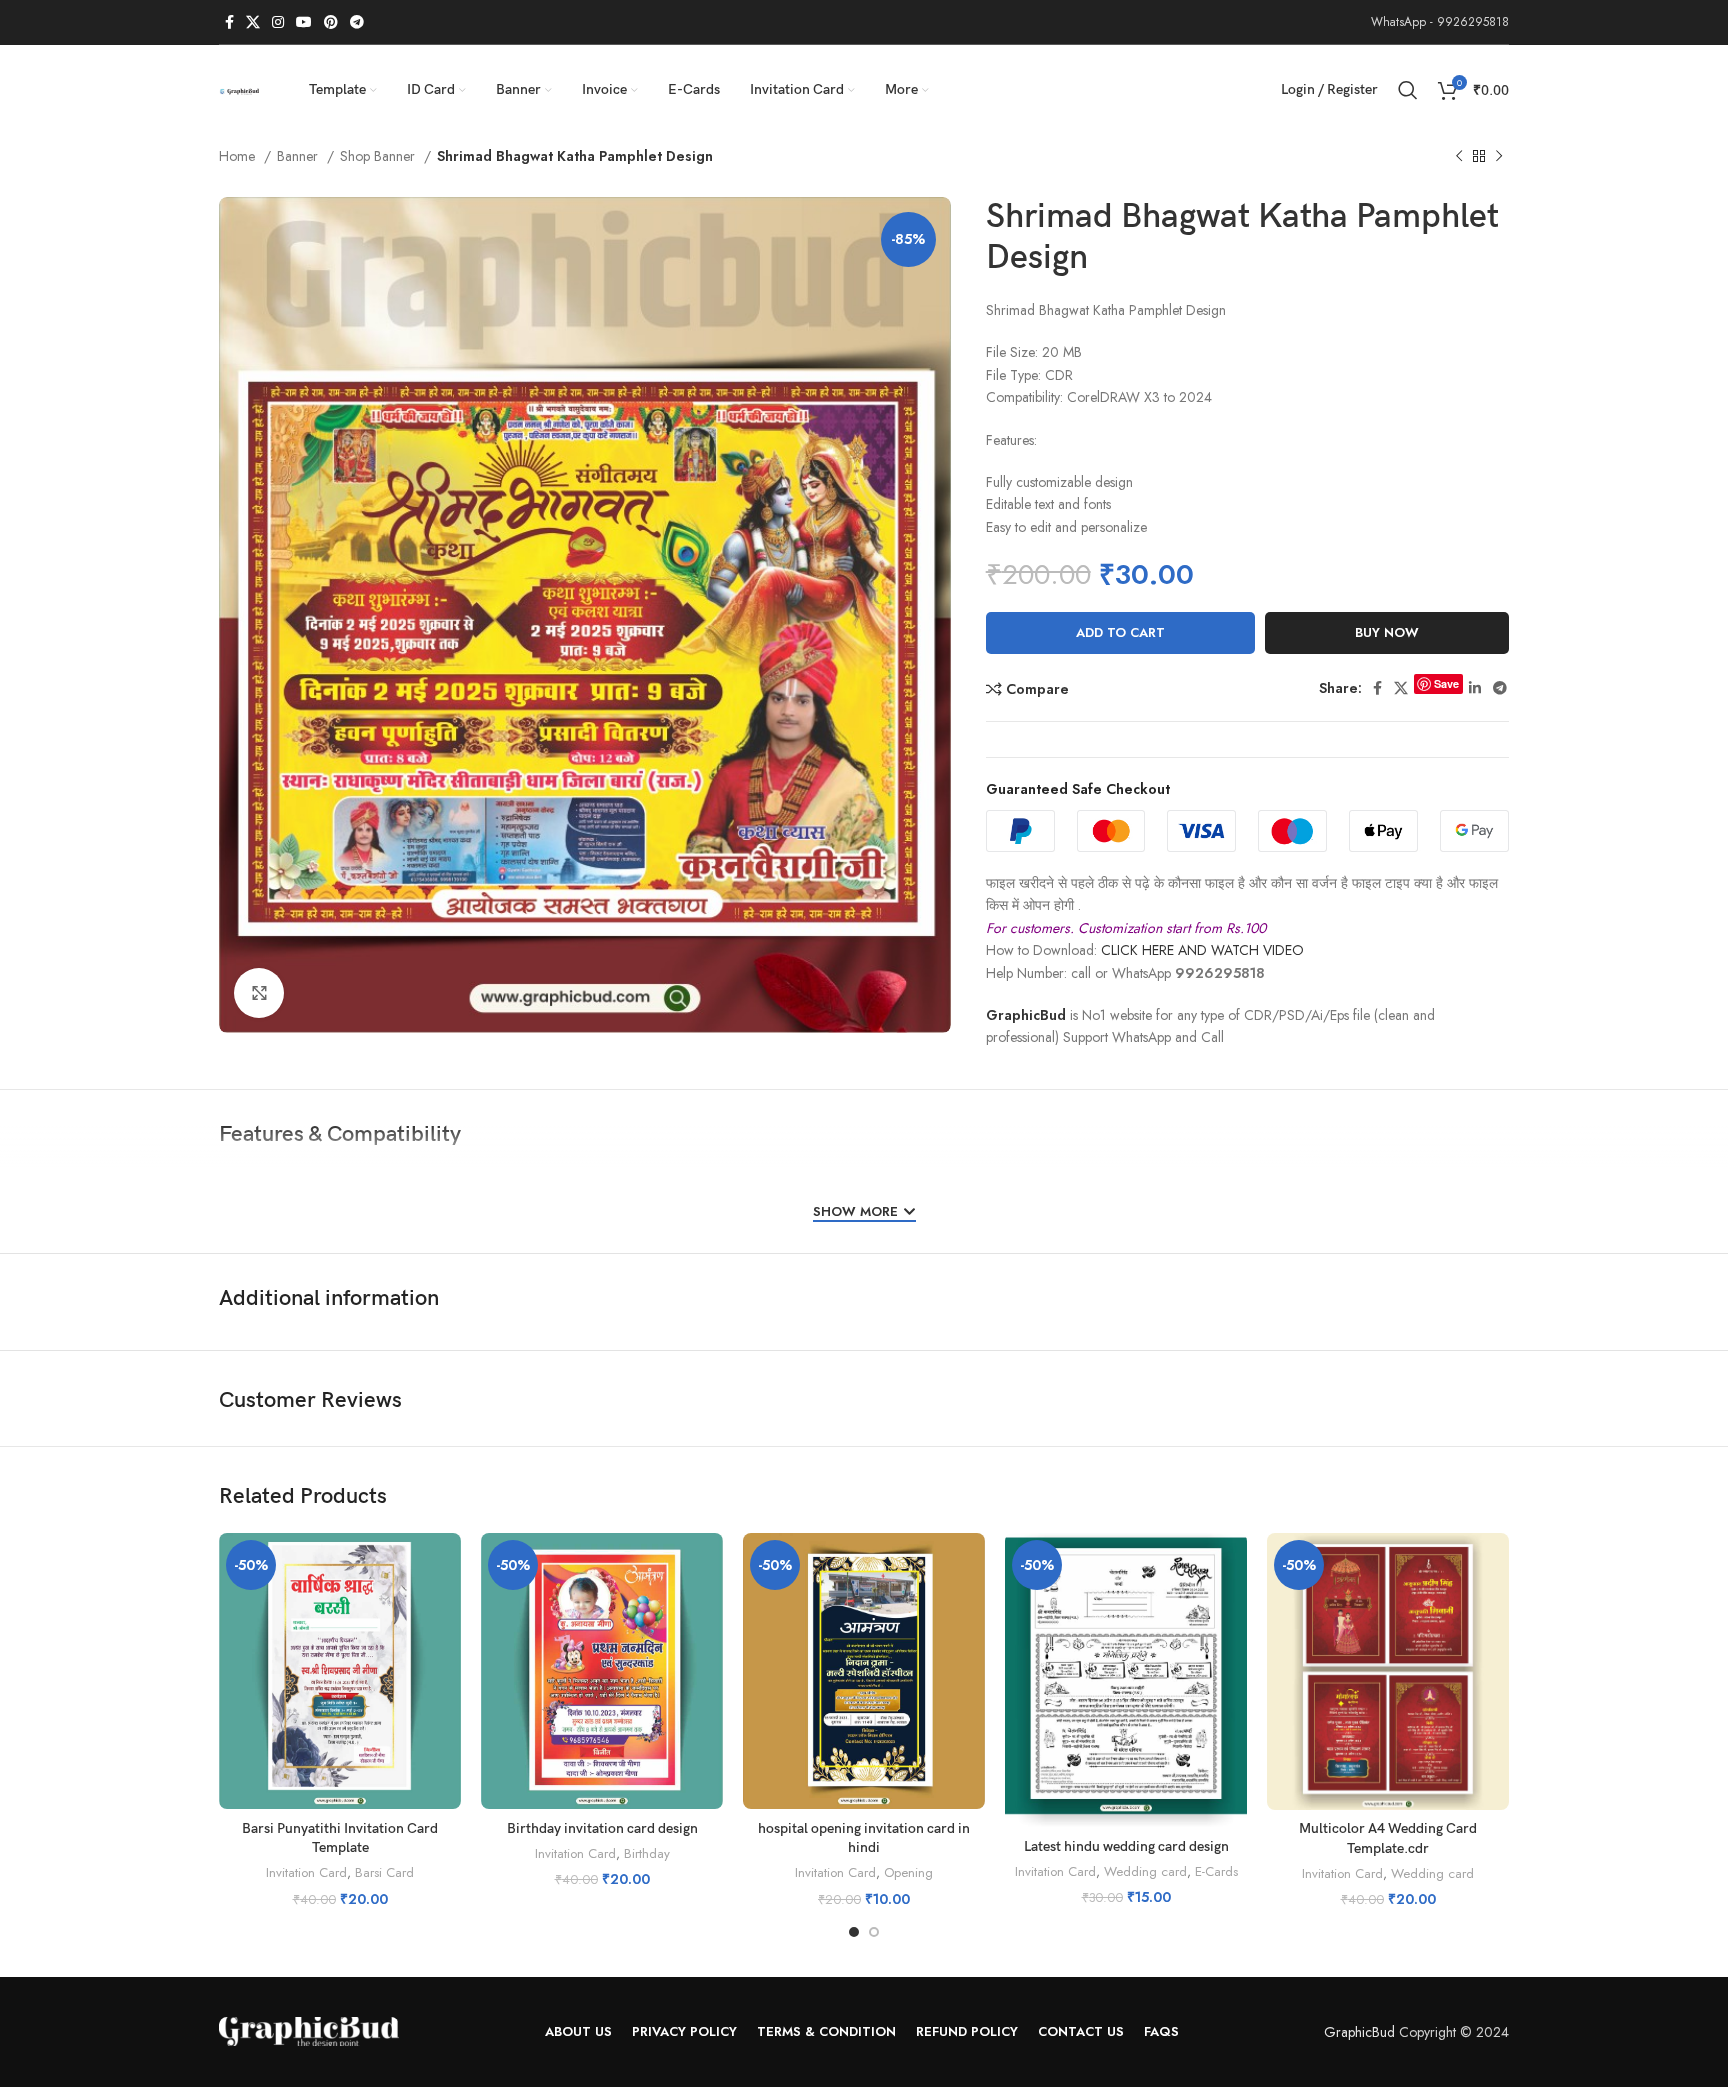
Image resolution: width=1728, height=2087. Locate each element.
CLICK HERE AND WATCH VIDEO (1202, 950)
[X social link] (253, 22)
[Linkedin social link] (1475, 688)
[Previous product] (1459, 157)
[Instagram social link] (278, 22)
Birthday (647, 1854)
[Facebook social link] (229, 22)
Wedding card (1145, 1872)
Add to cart (1120, 632)
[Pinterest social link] (331, 22)
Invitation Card (306, 1873)
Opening (908, 1873)
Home (239, 156)
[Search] (1408, 90)
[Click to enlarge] (259, 993)
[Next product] (1499, 157)
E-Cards (1216, 1872)
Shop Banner (379, 156)
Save (1446, 683)
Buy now (1387, 632)
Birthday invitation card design (602, 1828)
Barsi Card (384, 1873)
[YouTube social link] (304, 22)
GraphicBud (1026, 1015)
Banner (299, 156)
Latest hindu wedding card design (1126, 1846)
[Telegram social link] (357, 22)
